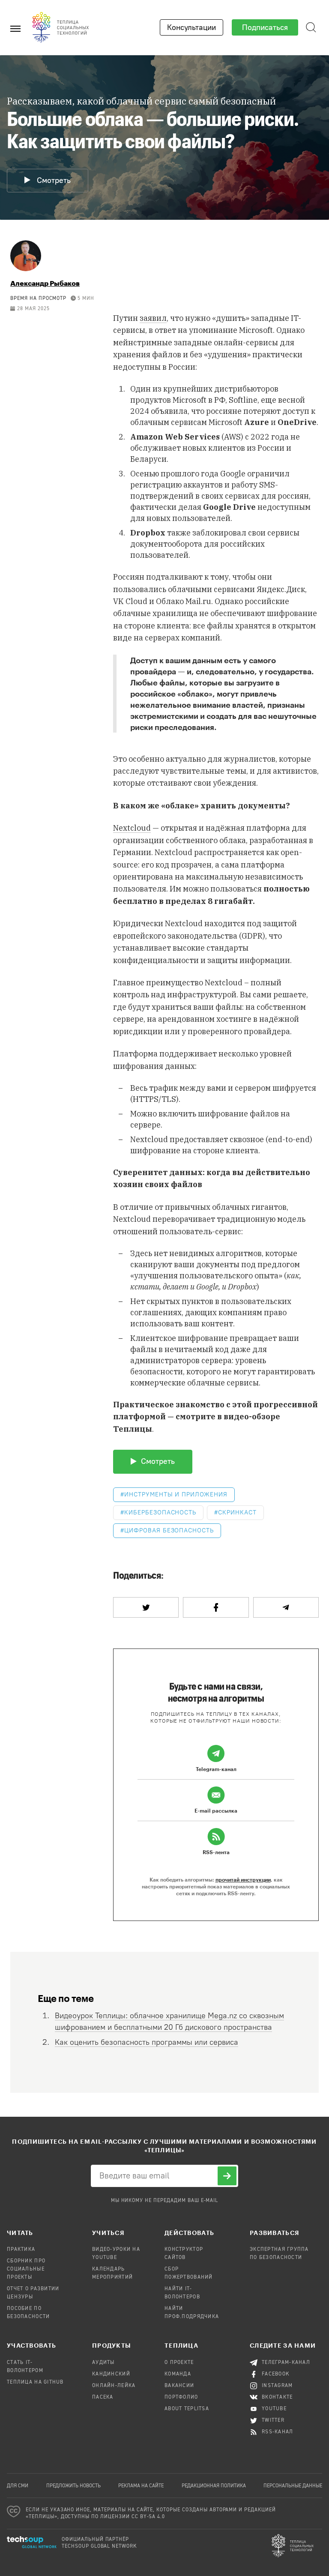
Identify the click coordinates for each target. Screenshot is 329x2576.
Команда (178, 2374)
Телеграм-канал (286, 2363)
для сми (18, 2486)
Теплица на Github (35, 2382)
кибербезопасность (160, 1512)
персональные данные (293, 2486)
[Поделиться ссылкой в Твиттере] (146, 1607)
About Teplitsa (187, 2409)
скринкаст (237, 1512)
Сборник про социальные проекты (26, 2269)
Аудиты (103, 2363)
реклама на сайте (141, 2486)
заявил (153, 318)
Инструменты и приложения (176, 1494)
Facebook (276, 2374)
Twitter (273, 2420)
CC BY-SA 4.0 (148, 2517)
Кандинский (111, 2374)
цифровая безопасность (169, 1530)
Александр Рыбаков (45, 283)
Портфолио (181, 2397)
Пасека (103, 2397)
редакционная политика (214, 2486)
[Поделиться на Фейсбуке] (216, 1607)
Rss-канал (278, 2432)
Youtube (274, 2409)
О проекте (179, 2363)
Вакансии (179, 2386)
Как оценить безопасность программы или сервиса (147, 2042)
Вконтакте (277, 2397)
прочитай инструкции (243, 1879)
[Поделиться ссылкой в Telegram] (286, 1607)
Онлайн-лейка (114, 2386)
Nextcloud (132, 828)
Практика (21, 2250)
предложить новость (73, 2486)
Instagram (277, 2386)
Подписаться (265, 27)
